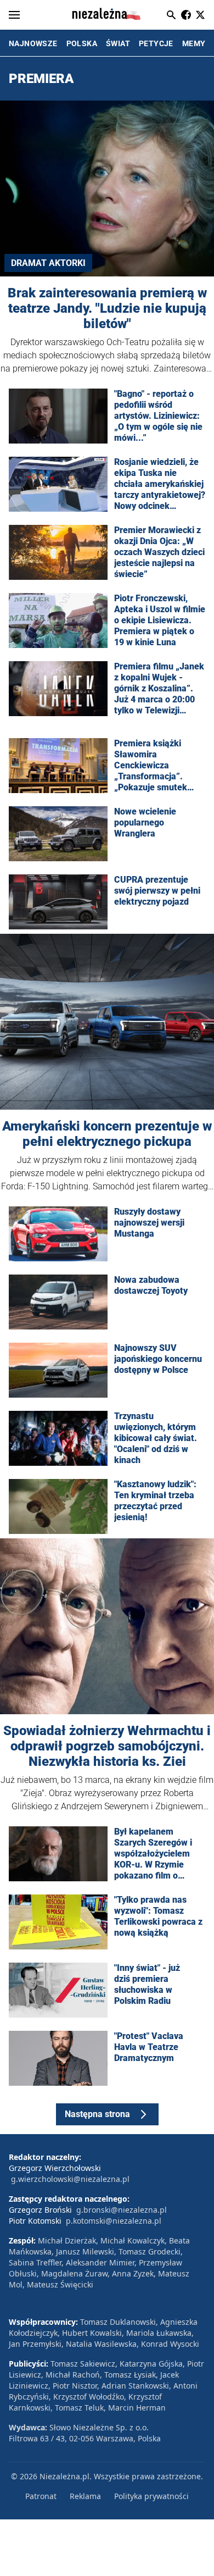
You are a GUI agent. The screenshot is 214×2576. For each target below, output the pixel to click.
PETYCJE (156, 43)
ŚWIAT (118, 43)
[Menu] (14, 15)
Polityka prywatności (151, 2496)
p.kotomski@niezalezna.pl (114, 2221)
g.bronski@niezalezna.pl (122, 2210)
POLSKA (82, 43)
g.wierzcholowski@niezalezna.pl (70, 2179)
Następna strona (97, 2114)
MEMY (194, 43)
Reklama (85, 2496)
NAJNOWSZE (33, 43)
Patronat (41, 2496)
